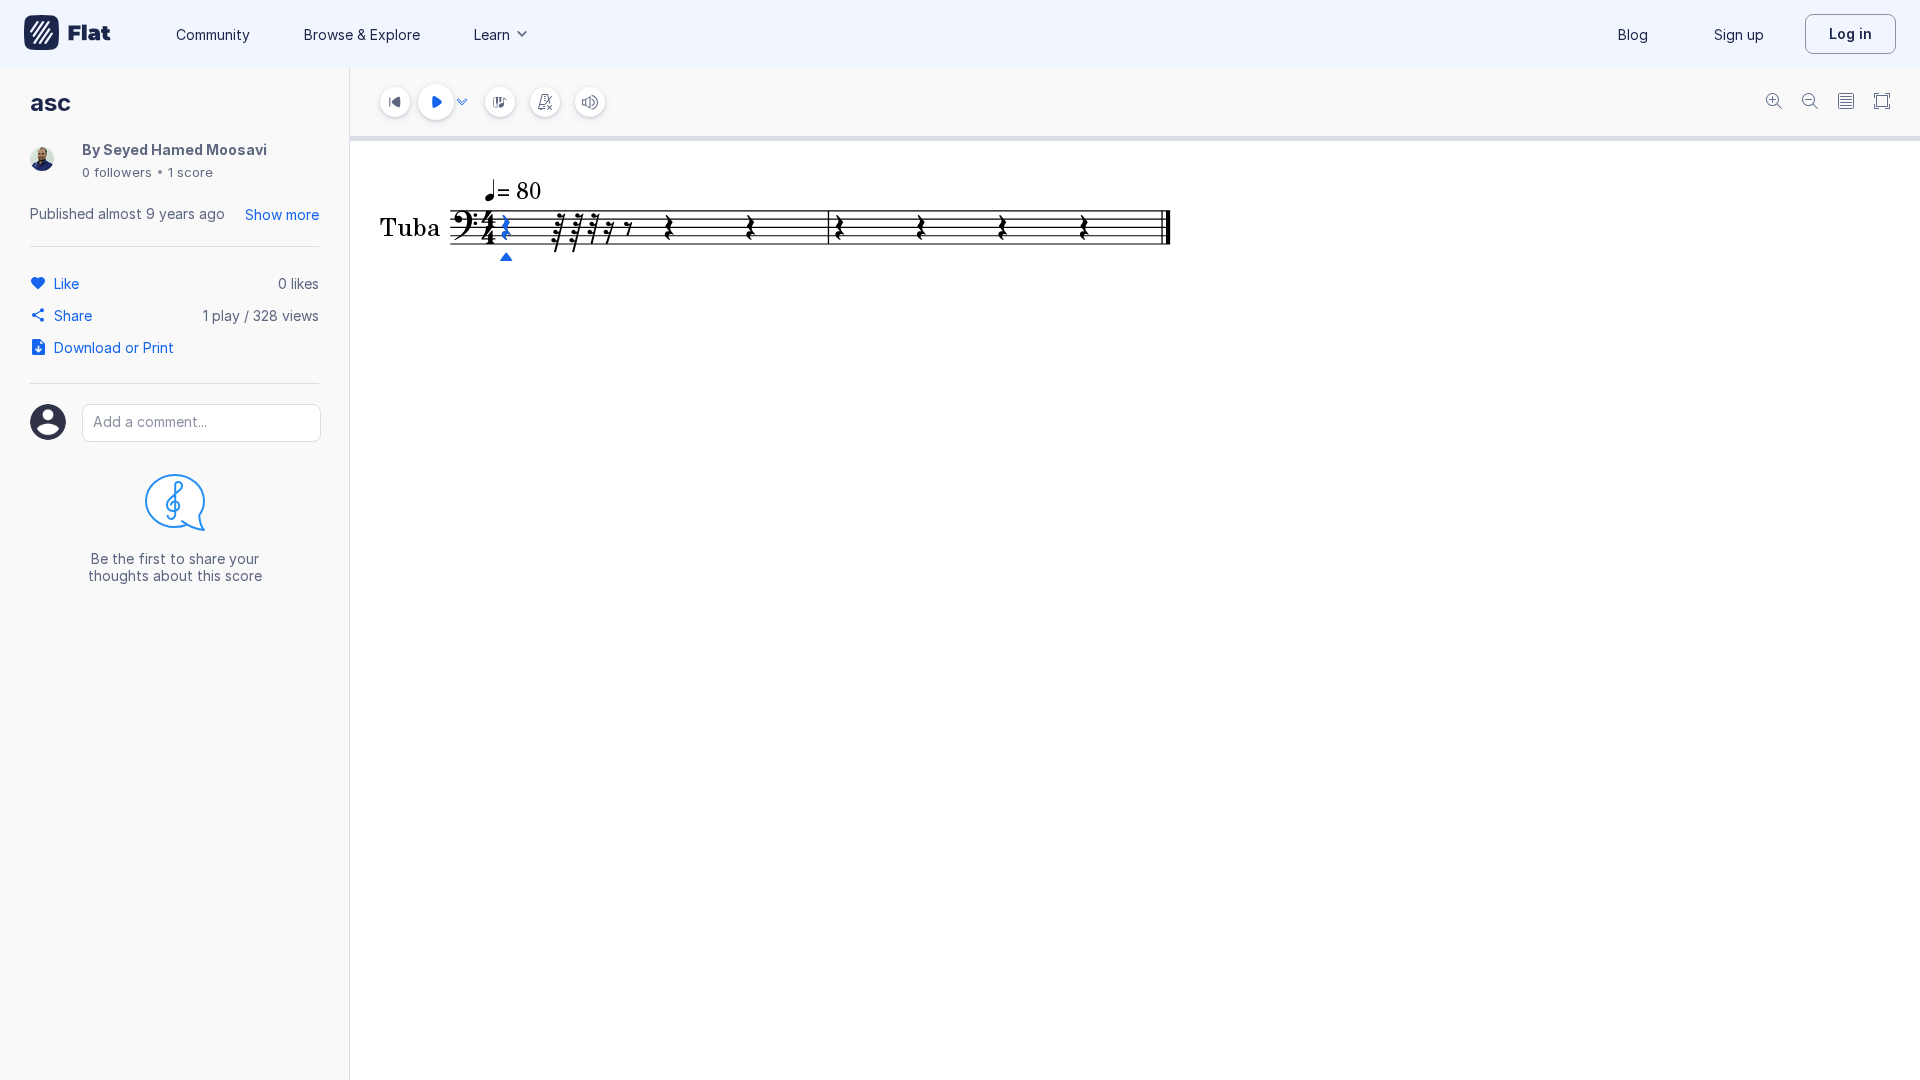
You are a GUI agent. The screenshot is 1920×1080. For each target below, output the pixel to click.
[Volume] (590, 102)
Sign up (1739, 34)
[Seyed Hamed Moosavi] (42, 160)
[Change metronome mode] (545, 102)
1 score (190, 172)
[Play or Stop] (436, 102)
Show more (282, 214)
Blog (1633, 34)
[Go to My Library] (67, 34)
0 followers (117, 172)
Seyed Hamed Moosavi (185, 149)
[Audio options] (462, 102)
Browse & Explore (362, 34)
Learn (492, 34)
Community (213, 34)
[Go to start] (395, 102)
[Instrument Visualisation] (500, 102)
